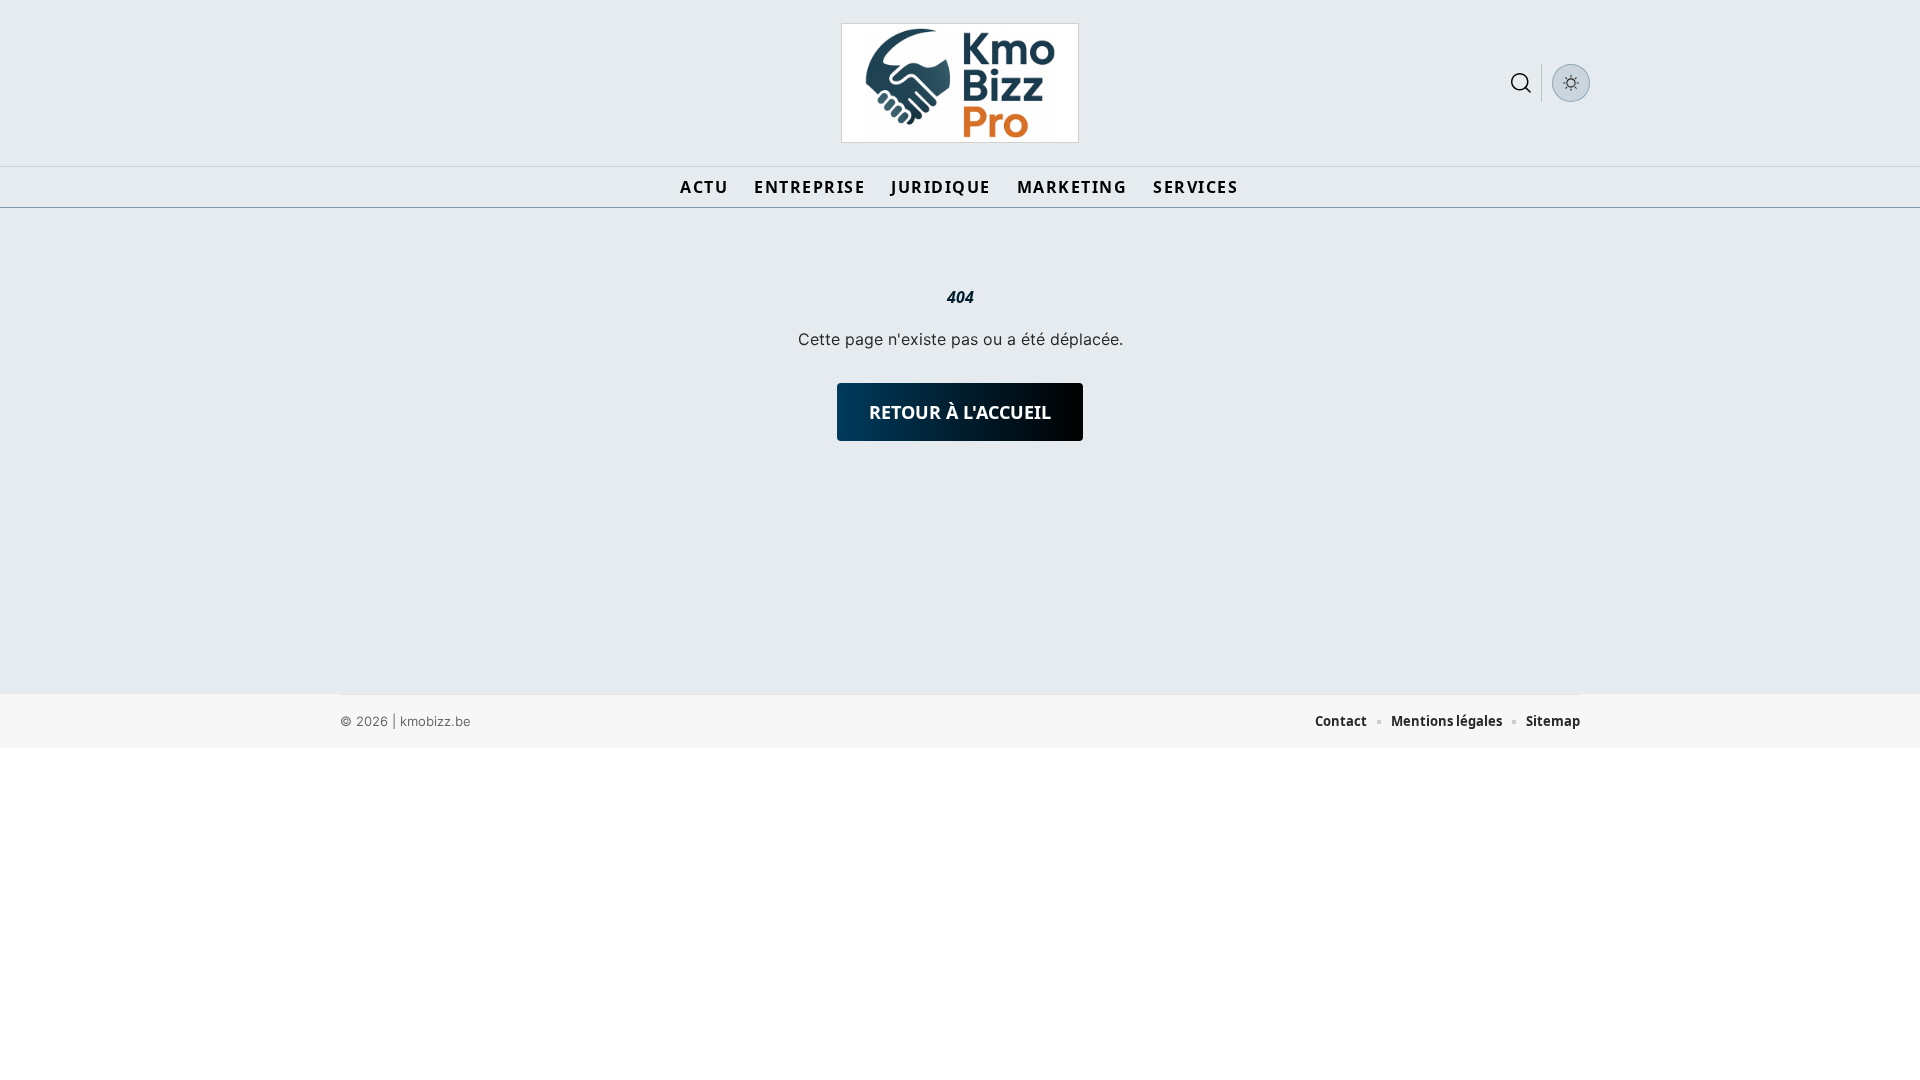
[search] (1521, 83)
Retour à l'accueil (960, 412)
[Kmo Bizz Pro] (960, 83)
